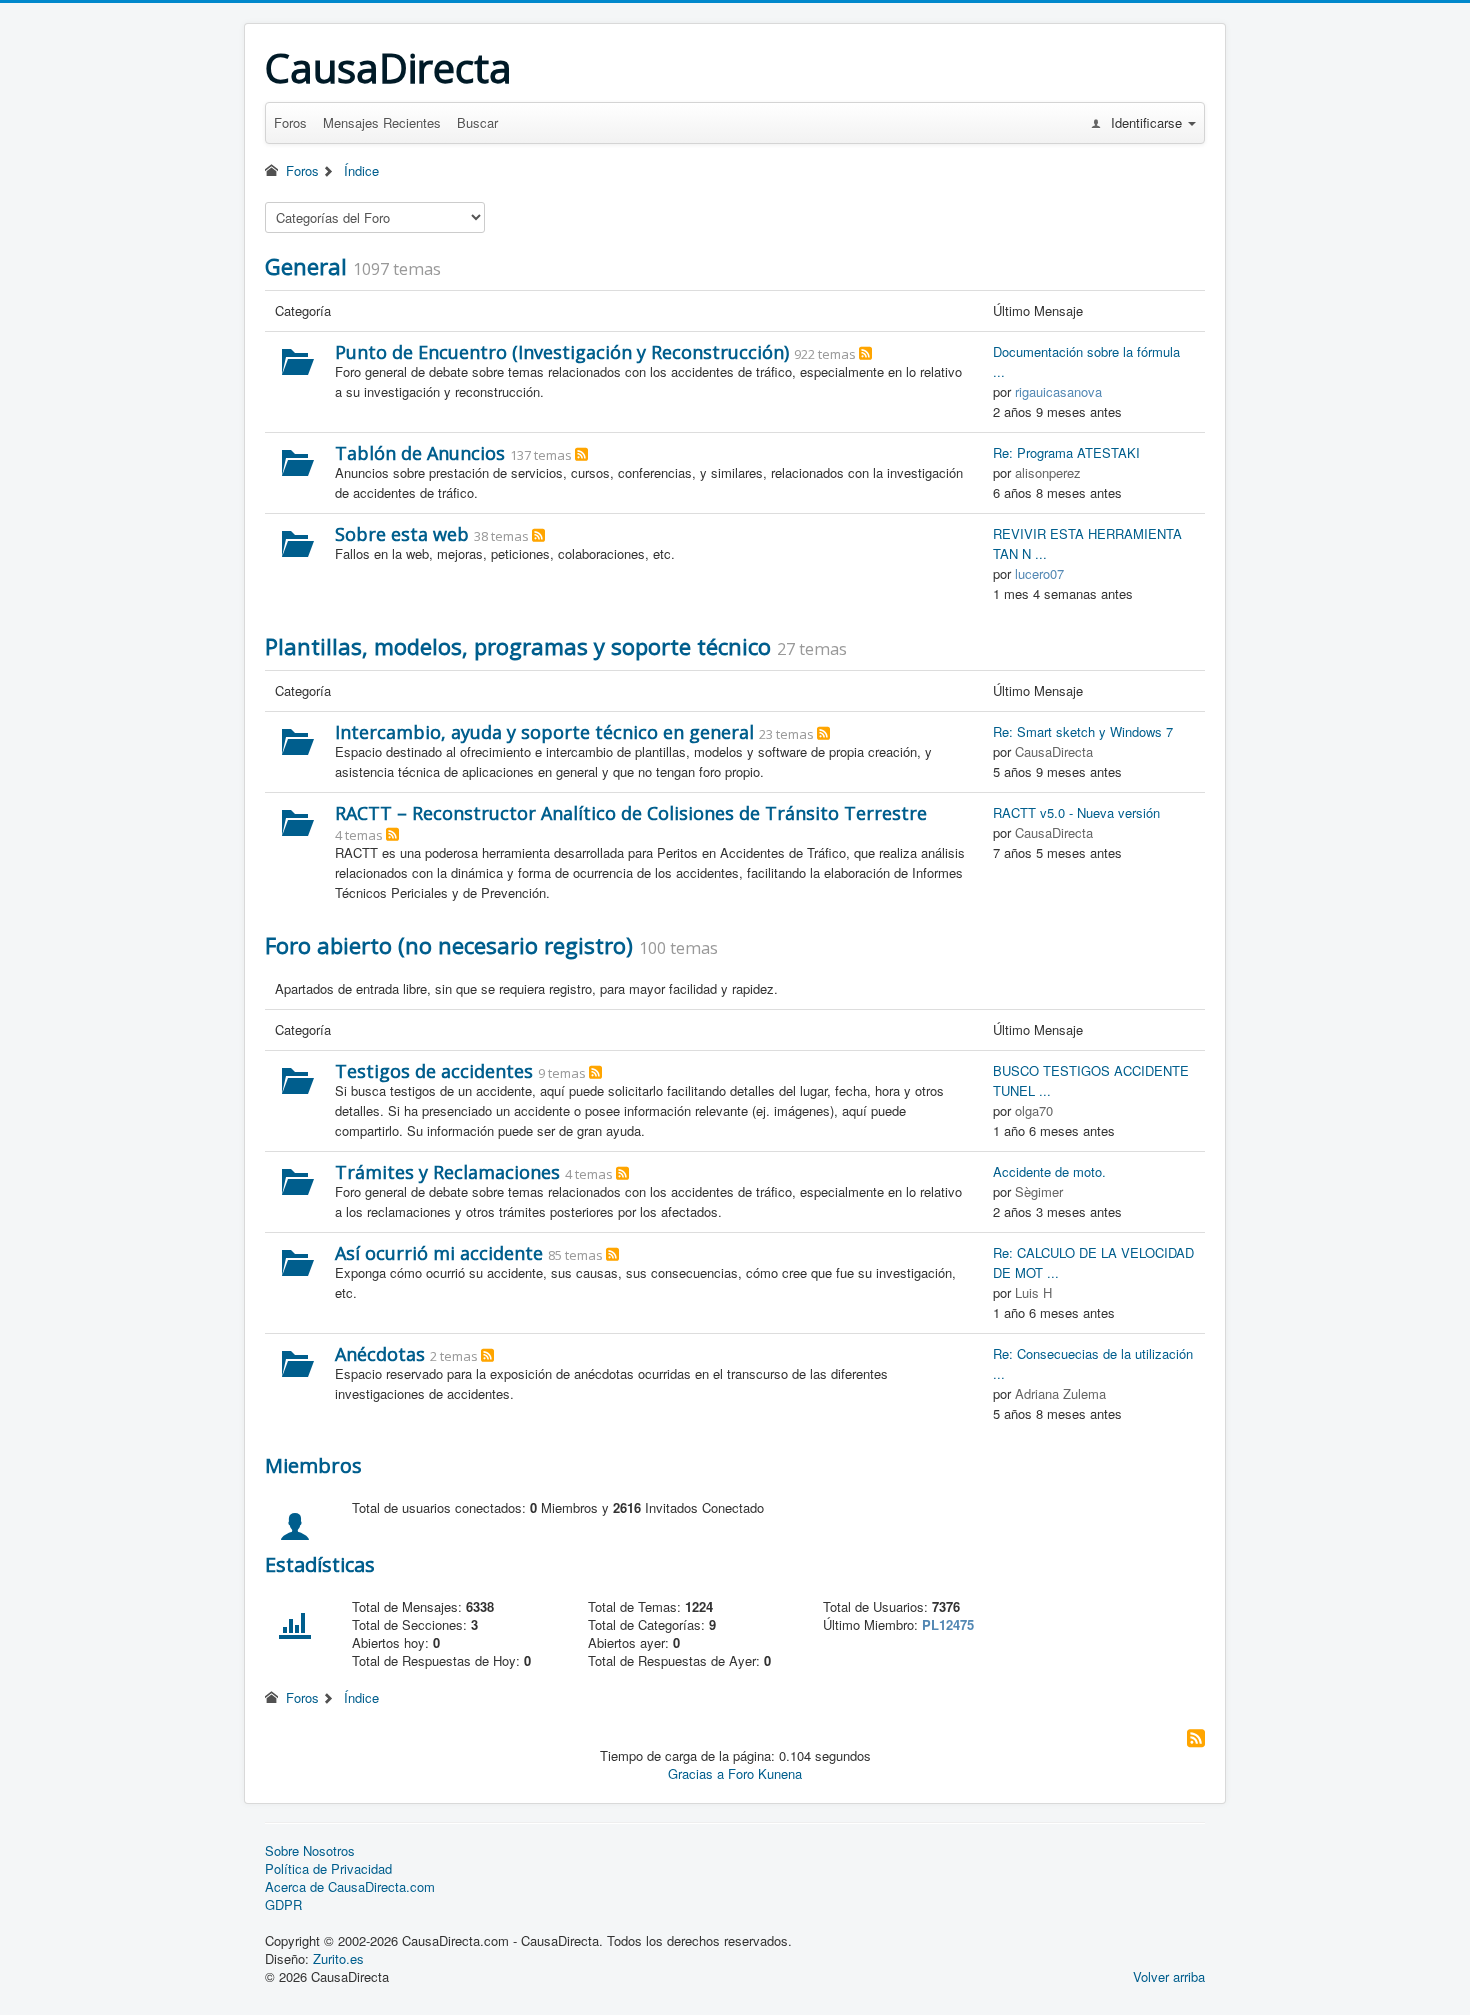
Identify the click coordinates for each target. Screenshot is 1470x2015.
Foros (290, 122)
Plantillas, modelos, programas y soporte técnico (518, 646)
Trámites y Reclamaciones (447, 1172)
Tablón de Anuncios (420, 453)
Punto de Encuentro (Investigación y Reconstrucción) (562, 352)
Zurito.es (338, 1958)
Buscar (477, 122)
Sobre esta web (402, 534)
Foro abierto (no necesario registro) (449, 945)
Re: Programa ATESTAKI (1066, 452)
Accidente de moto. (1049, 1171)
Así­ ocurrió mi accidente (439, 1253)
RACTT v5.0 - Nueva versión (1076, 812)
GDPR (283, 1905)
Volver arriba (1169, 1976)
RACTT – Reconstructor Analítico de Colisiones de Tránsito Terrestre (631, 813)
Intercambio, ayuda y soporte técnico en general (544, 732)
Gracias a (696, 1773)
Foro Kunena (765, 1773)
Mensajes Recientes (382, 122)
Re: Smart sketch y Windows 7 (1083, 731)
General (306, 266)
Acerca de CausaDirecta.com (350, 1887)
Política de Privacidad (328, 1869)
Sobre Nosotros (310, 1851)
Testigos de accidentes (434, 1071)
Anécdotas (380, 1354)
